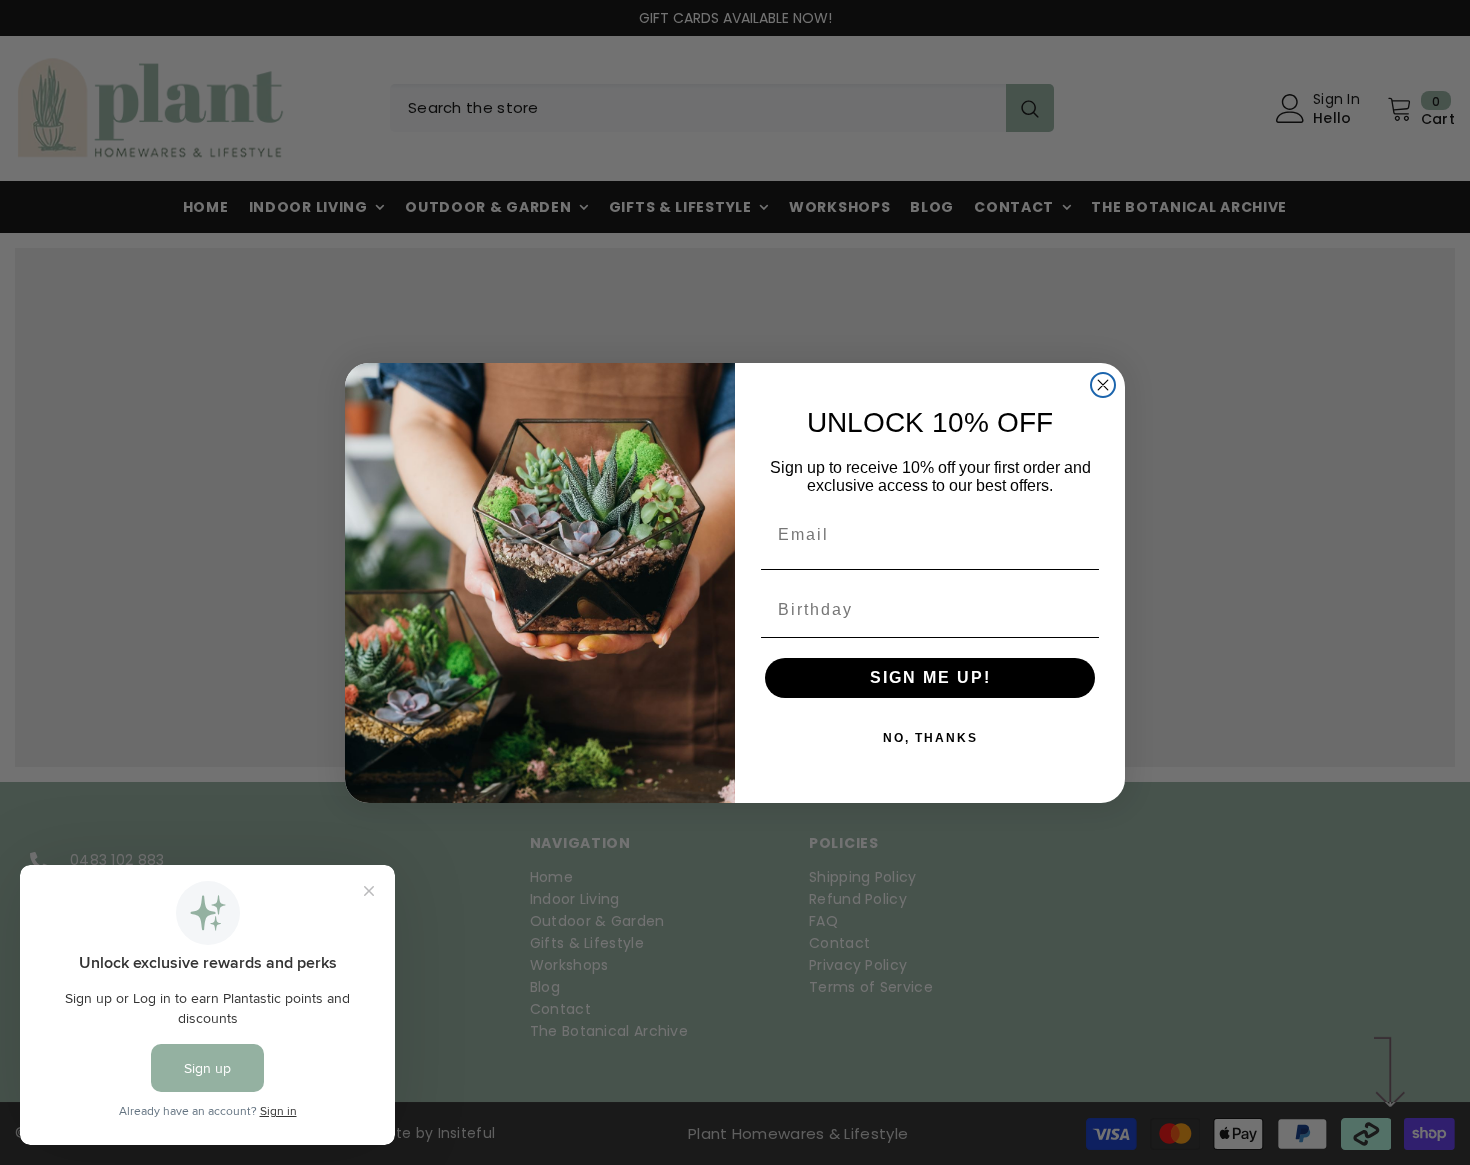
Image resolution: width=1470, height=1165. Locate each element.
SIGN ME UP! (930, 677)
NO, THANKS (930, 738)
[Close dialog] (1103, 385)
